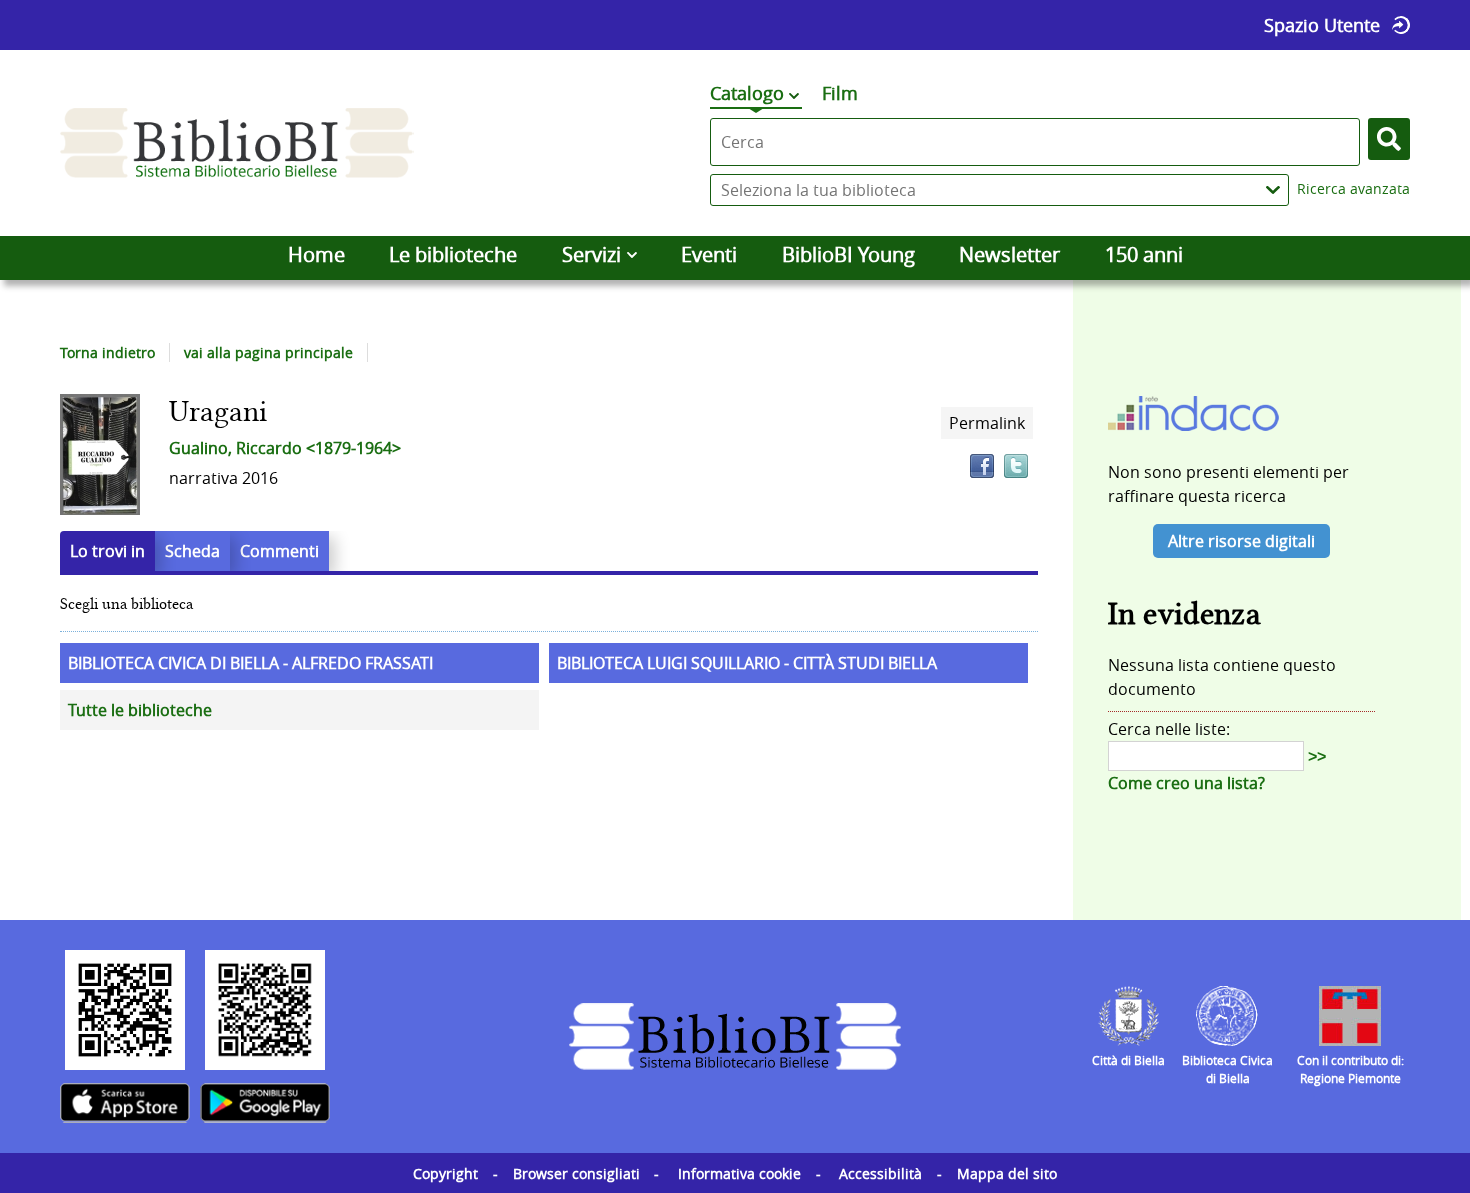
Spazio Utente (1322, 25)
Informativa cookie (739, 1173)
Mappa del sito (1007, 1173)
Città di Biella (1128, 1060)
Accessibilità (880, 1173)
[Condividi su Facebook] (982, 466)
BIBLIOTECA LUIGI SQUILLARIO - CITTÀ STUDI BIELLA (747, 663)
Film (840, 93)
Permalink (987, 423)
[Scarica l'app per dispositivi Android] (265, 1103)
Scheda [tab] (192, 551)
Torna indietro (107, 352)
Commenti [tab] (279, 551)
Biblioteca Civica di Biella (1227, 1069)
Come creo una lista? (1186, 783)
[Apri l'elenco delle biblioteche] (1273, 190)
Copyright (445, 1173)
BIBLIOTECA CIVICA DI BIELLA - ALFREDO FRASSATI (250, 663)
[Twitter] (1016, 466)
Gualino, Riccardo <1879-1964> (285, 448)
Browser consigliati (576, 1173)
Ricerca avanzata (1353, 188)
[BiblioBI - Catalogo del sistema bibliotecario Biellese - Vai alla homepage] (237, 143)
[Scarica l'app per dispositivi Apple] (125, 1103)
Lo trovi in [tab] (107, 551)
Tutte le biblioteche (140, 710)
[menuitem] (316, 255)
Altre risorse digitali (1241, 541)
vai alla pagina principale (268, 352)
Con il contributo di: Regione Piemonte (1350, 1069)
